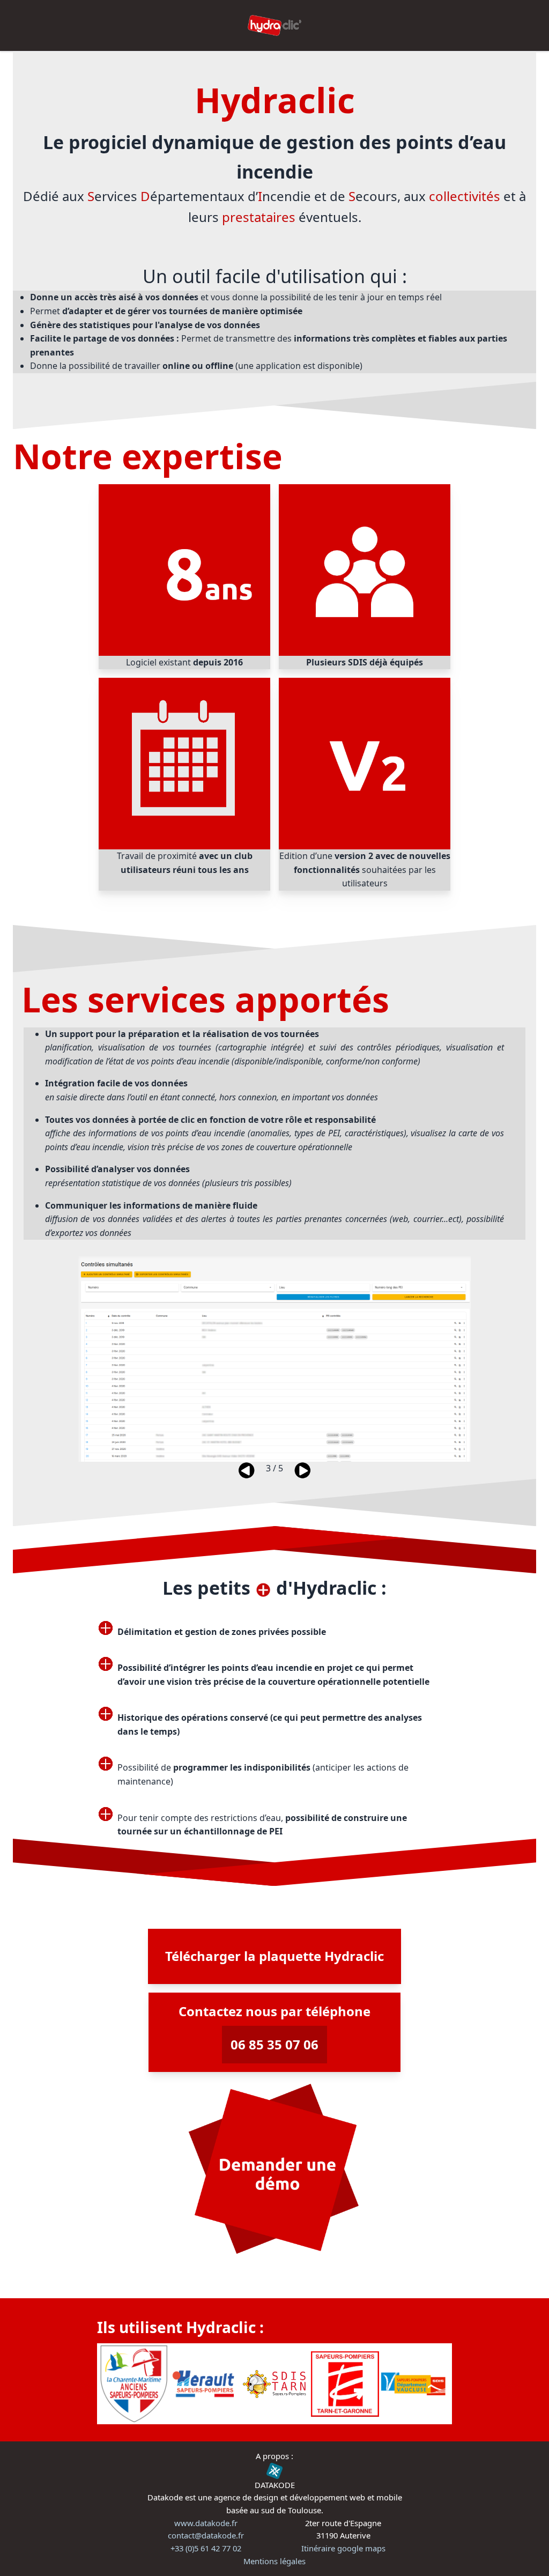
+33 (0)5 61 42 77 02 (206, 2548)
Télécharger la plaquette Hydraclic (274, 1956)
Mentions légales (274, 2561)
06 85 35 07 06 (274, 2044)
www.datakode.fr (206, 2523)
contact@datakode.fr (206, 2535)
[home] (274, 25)
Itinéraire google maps (343, 2548)
